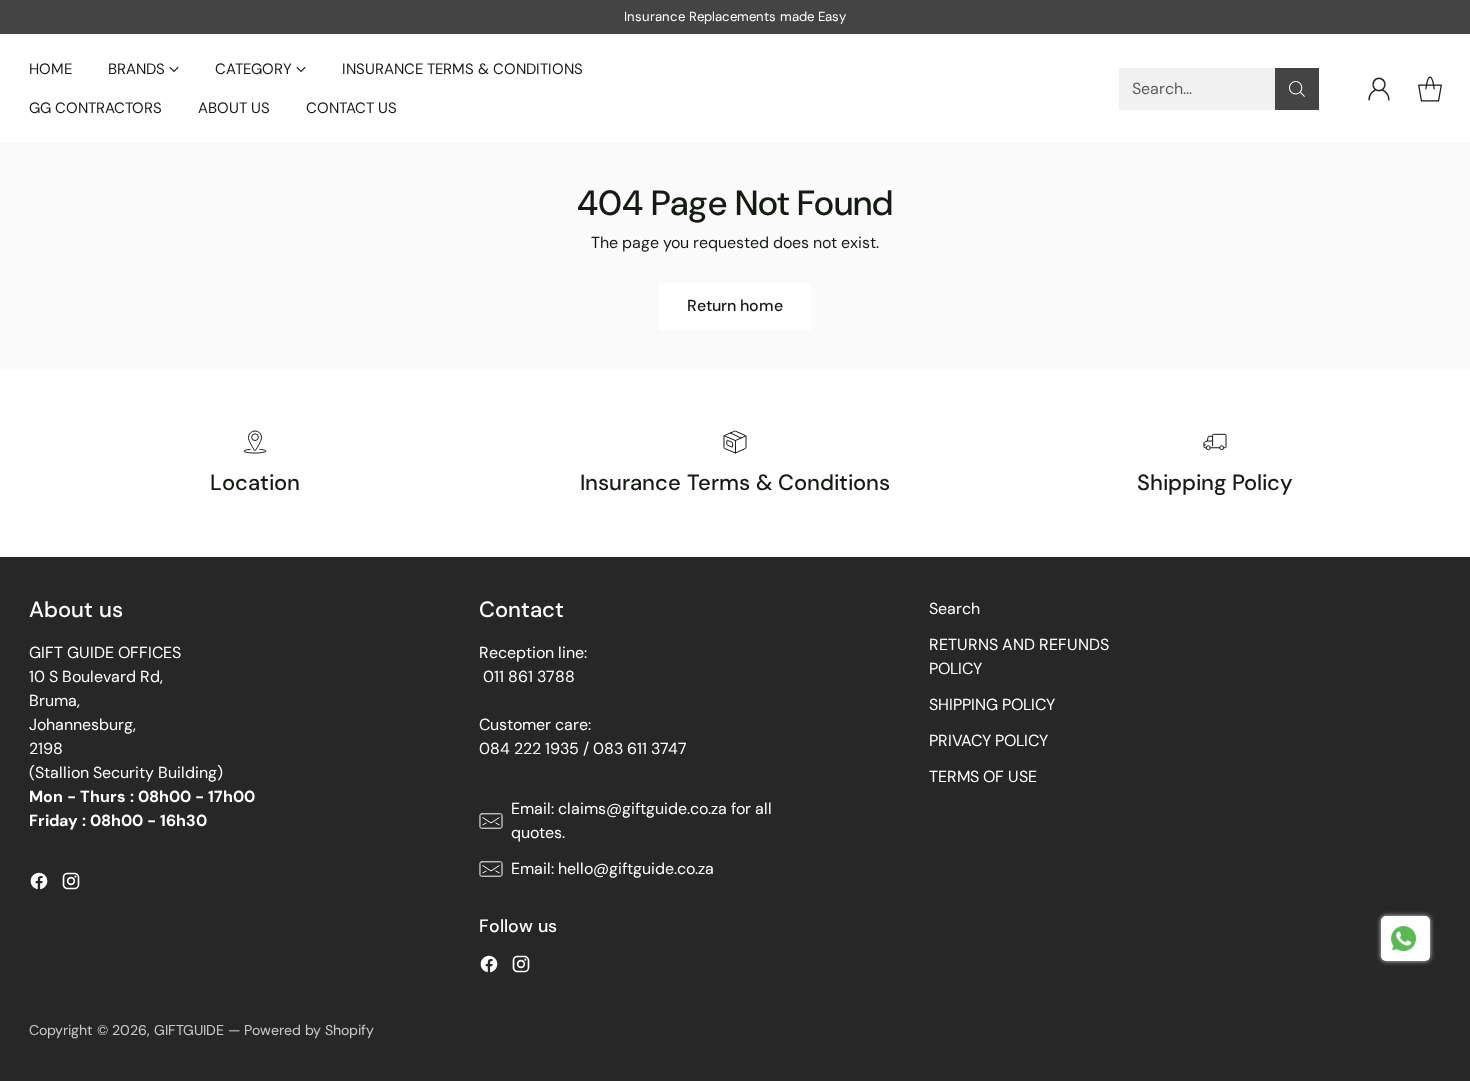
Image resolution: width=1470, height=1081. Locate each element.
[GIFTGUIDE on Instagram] (71, 884)
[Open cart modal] (1430, 89)
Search (954, 608)
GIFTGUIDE (189, 1030)
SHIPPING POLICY (992, 704)
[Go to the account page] (1379, 89)
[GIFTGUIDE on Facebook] (39, 884)
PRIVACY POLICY (988, 740)
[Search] (1297, 89)
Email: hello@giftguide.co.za (612, 868)
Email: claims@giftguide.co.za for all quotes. (641, 820)
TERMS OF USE (983, 776)
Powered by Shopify (309, 1030)
